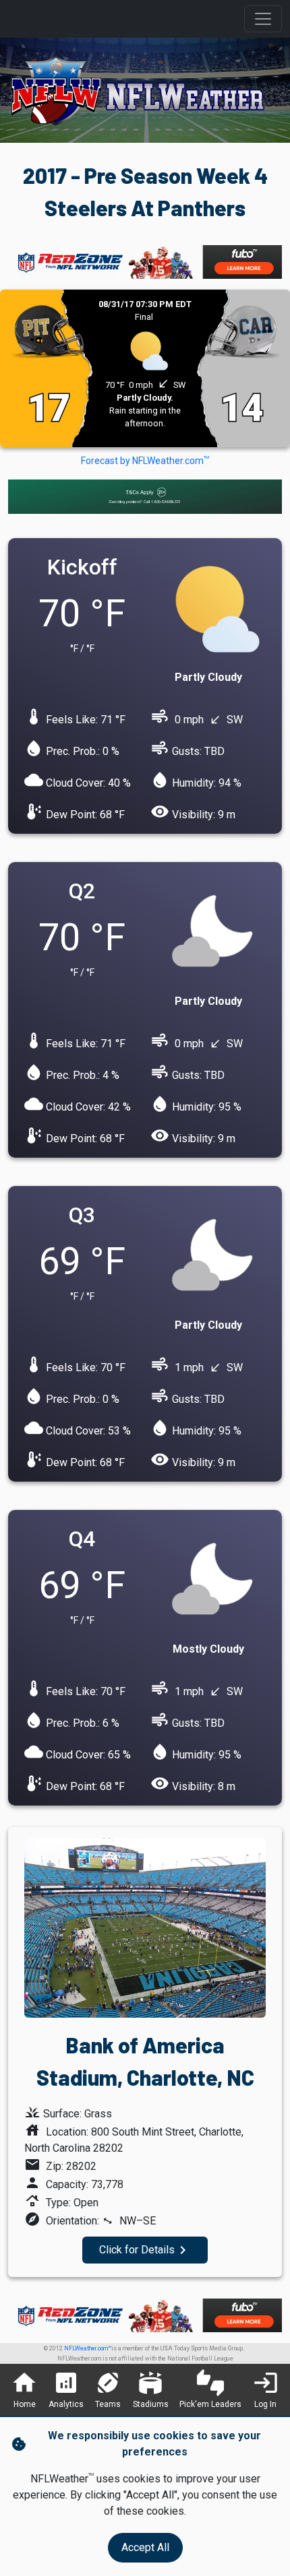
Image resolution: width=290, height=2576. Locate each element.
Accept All (145, 2547)
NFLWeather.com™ (88, 2348)
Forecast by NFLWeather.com (145, 461)
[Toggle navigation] (263, 19)
